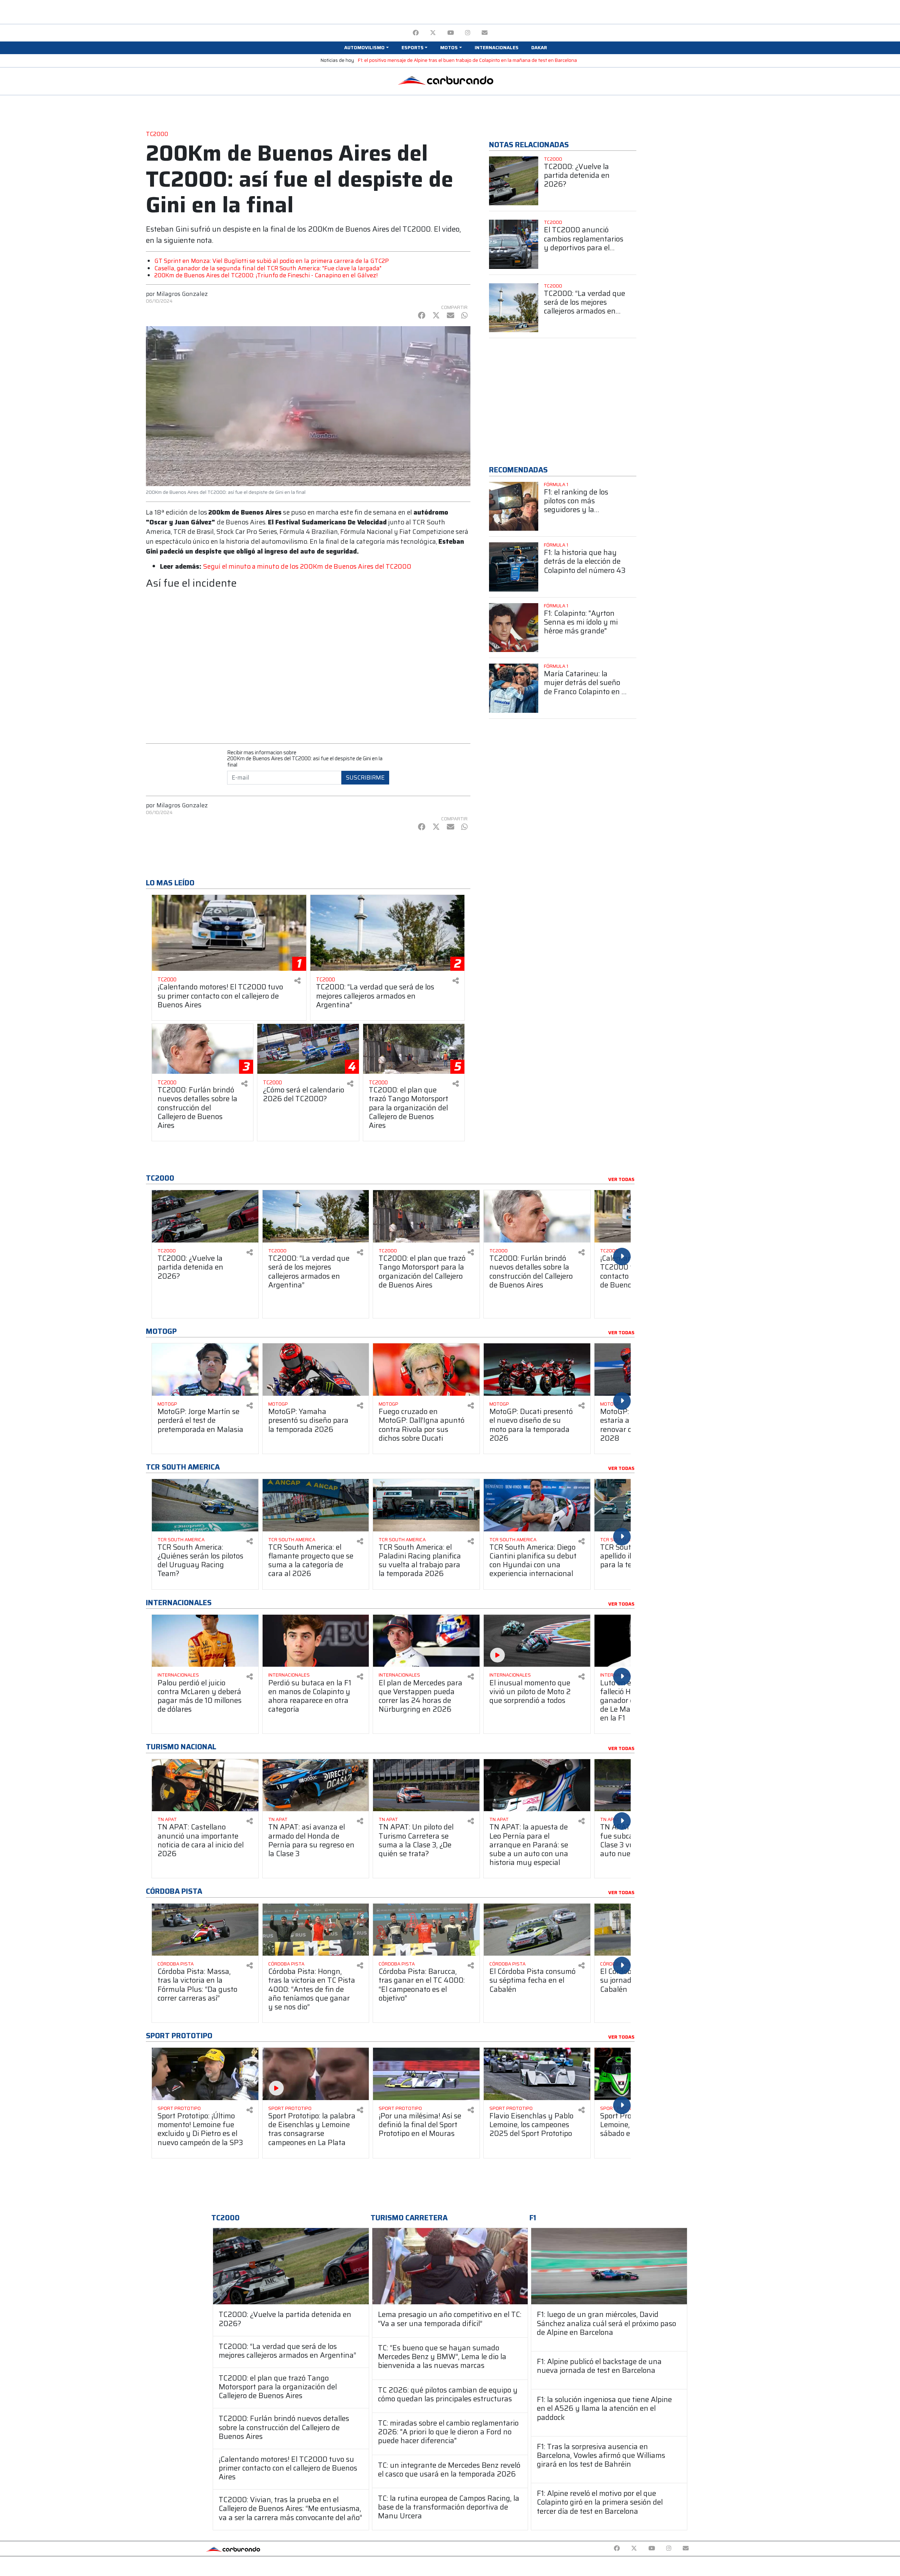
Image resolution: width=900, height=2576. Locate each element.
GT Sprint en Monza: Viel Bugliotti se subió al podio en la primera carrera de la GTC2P (272, 261)
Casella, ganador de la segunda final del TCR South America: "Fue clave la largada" (268, 268)
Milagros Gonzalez (182, 294)
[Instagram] (468, 33)
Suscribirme (365, 777)
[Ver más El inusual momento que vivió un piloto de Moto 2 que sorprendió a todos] (537, 1641)
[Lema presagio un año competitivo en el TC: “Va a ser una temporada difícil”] (450, 2266)
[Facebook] (416, 33)
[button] (366, 48)
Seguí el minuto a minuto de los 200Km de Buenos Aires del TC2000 (307, 566)
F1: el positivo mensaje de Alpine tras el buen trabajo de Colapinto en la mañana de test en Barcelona (467, 60)
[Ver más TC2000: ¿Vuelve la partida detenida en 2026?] (514, 181)
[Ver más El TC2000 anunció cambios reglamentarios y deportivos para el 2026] (514, 244)
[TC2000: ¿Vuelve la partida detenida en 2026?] (291, 2266)
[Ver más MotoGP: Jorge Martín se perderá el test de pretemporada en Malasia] (205, 1370)
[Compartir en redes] (297, 981)
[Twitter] (433, 33)
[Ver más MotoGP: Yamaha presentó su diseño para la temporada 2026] (316, 1370)
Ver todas (621, 1180)
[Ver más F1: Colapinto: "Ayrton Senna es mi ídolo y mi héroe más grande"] (514, 628)
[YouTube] (451, 33)
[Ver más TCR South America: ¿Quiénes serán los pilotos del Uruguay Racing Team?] (205, 1505)
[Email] (485, 33)
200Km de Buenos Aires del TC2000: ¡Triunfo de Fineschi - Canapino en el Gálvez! (266, 275)
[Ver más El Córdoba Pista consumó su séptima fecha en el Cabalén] (537, 1930)
